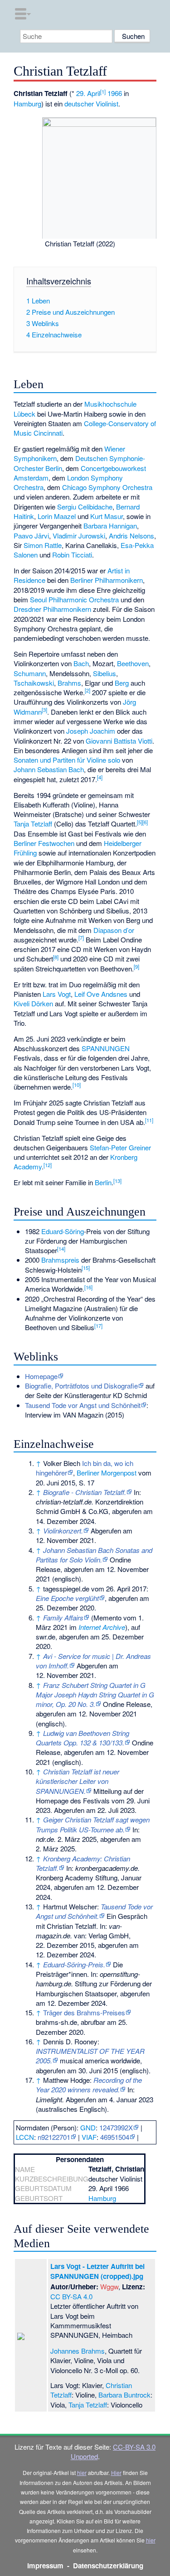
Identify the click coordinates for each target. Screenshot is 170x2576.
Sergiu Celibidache (85, 507)
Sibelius (104, 673)
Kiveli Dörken (33, 1003)
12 (48, 1165)
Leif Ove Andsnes (101, 994)
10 (77, 1085)
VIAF (89, 2137)
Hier (116, 2473)
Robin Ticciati (72, 555)
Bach (81, 663)
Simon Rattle (43, 545)
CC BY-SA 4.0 (71, 2296)
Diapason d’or (114, 930)
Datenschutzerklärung (108, 2566)
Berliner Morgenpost (107, 1473)
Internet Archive (102, 1627)
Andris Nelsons (131, 536)
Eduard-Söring (63, 1231)
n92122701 (54, 2137)
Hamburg (27, 103)
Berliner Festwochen (44, 843)
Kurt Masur (107, 516)
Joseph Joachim (91, 731)
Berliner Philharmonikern (107, 580)
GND (88, 2127)
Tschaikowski (34, 683)
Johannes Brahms (78, 2351)
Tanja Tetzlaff (33, 824)
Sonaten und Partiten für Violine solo (67, 760)
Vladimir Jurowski (79, 536)
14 (61, 1249)
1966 (115, 93)
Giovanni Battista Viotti (119, 741)
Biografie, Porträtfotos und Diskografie (81, 1386)
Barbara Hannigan (110, 526)
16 (88, 1287)
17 (98, 1326)
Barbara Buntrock (124, 2395)
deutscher (79, 103)
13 (117, 1181)
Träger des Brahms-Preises (84, 2012)
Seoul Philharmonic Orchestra (74, 599)
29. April (88, 93)
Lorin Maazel (57, 516)
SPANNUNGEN (106, 1048)
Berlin (103, 1182)
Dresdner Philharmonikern (52, 609)
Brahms (69, 683)
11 (149, 1120)
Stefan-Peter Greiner (120, 1147)
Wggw (109, 2286)
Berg (122, 683)
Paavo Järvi (31, 536)
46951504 (115, 2137)
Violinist (107, 103)
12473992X (116, 2127)
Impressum (45, 2566)
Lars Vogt (57, 994)
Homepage (41, 1376)
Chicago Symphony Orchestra (107, 487)
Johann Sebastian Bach (49, 769)
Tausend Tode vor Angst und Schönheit (83, 1405)
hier (82, 2473)
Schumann (30, 673)
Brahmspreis (60, 1260)
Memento (107, 1617)
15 (86, 1268)
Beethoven (133, 663)
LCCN (25, 2137)
